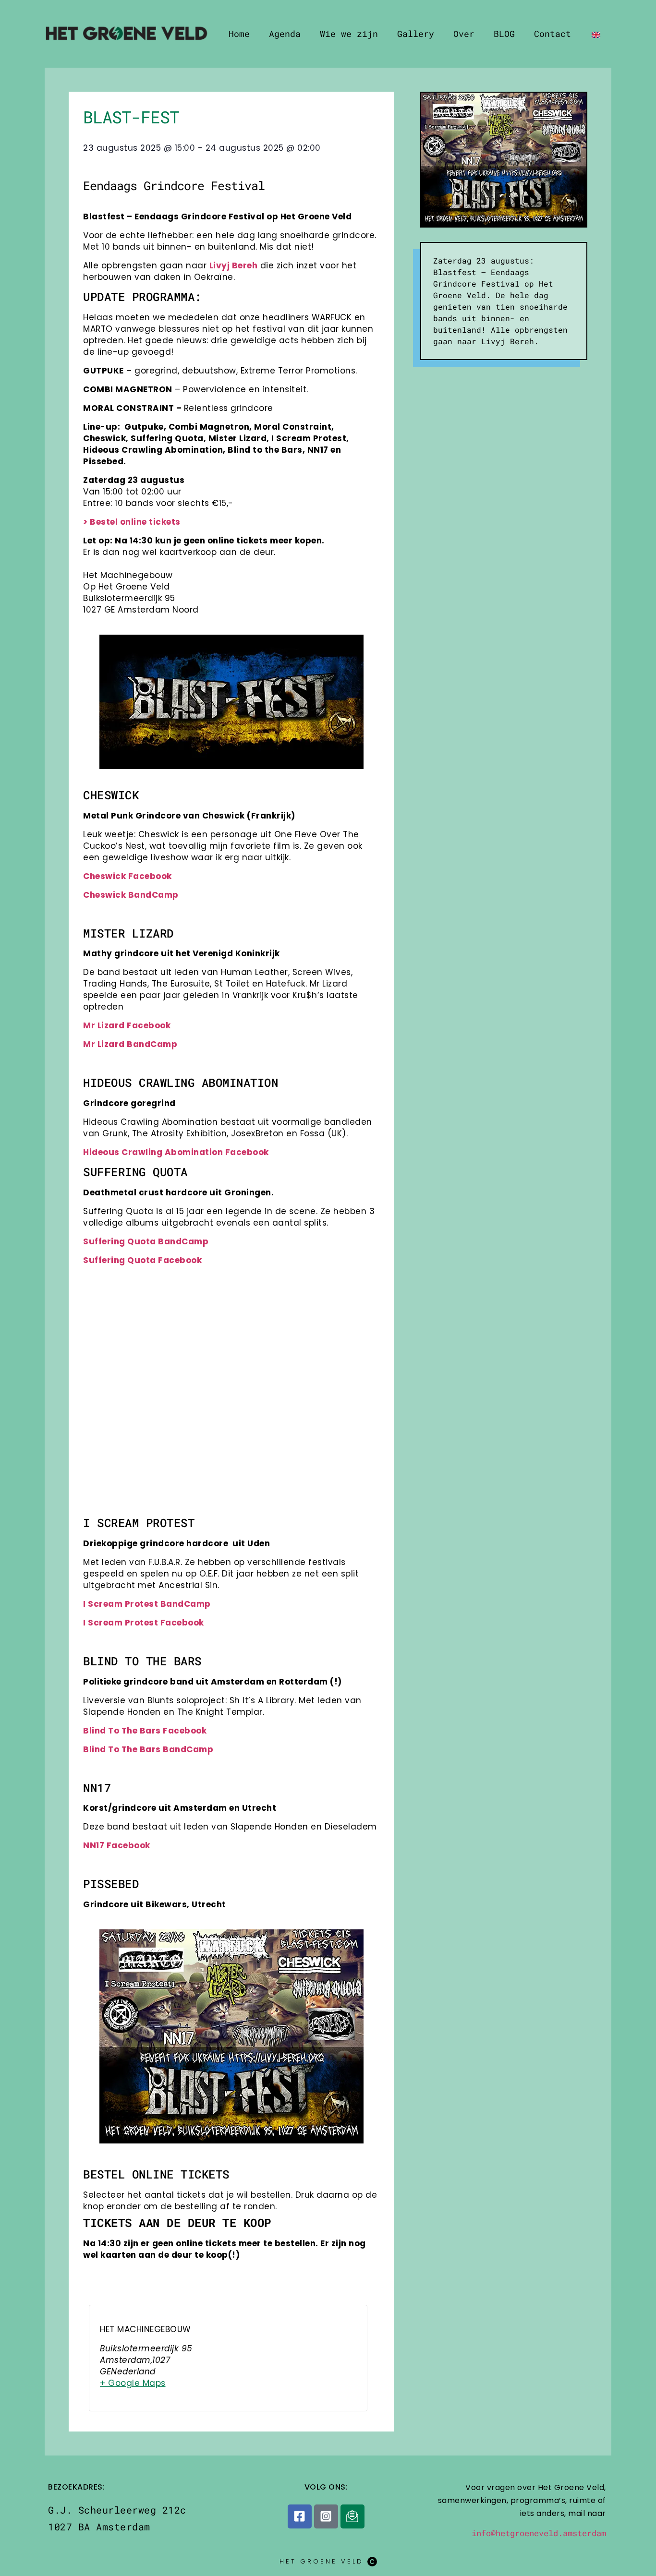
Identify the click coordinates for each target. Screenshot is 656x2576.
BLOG (504, 34)
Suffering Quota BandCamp (146, 1241)
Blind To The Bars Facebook (145, 1731)
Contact (553, 34)
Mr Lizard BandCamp (130, 1044)
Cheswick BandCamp (131, 895)
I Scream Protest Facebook (144, 1623)
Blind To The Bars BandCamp (148, 1749)
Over (464, 34)
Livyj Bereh (234, 265)
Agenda (285, 34)
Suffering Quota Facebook (142, 1260)
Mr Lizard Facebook (127, 1025)
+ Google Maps (133, 2383)
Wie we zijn (349, 34)
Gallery (416, 34)
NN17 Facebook (117, 1845)
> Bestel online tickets (132, 522)
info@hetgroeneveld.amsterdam (539, 2533)
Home (239, 34)
